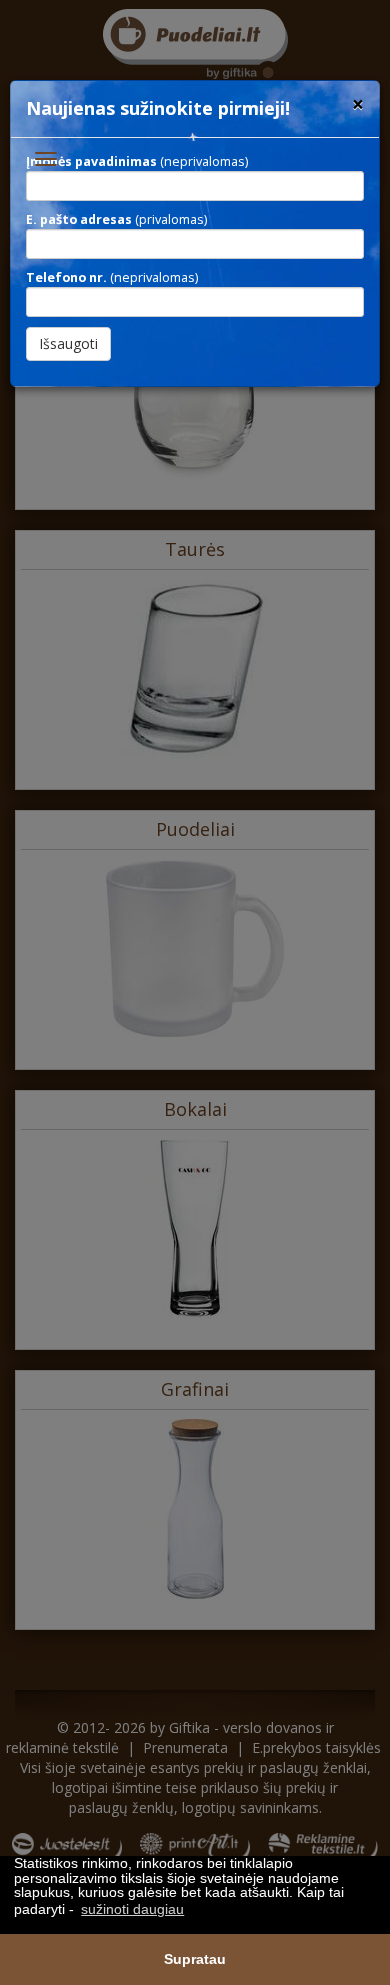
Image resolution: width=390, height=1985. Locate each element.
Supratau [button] (195, 1959)
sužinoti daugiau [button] (132, 1909)
